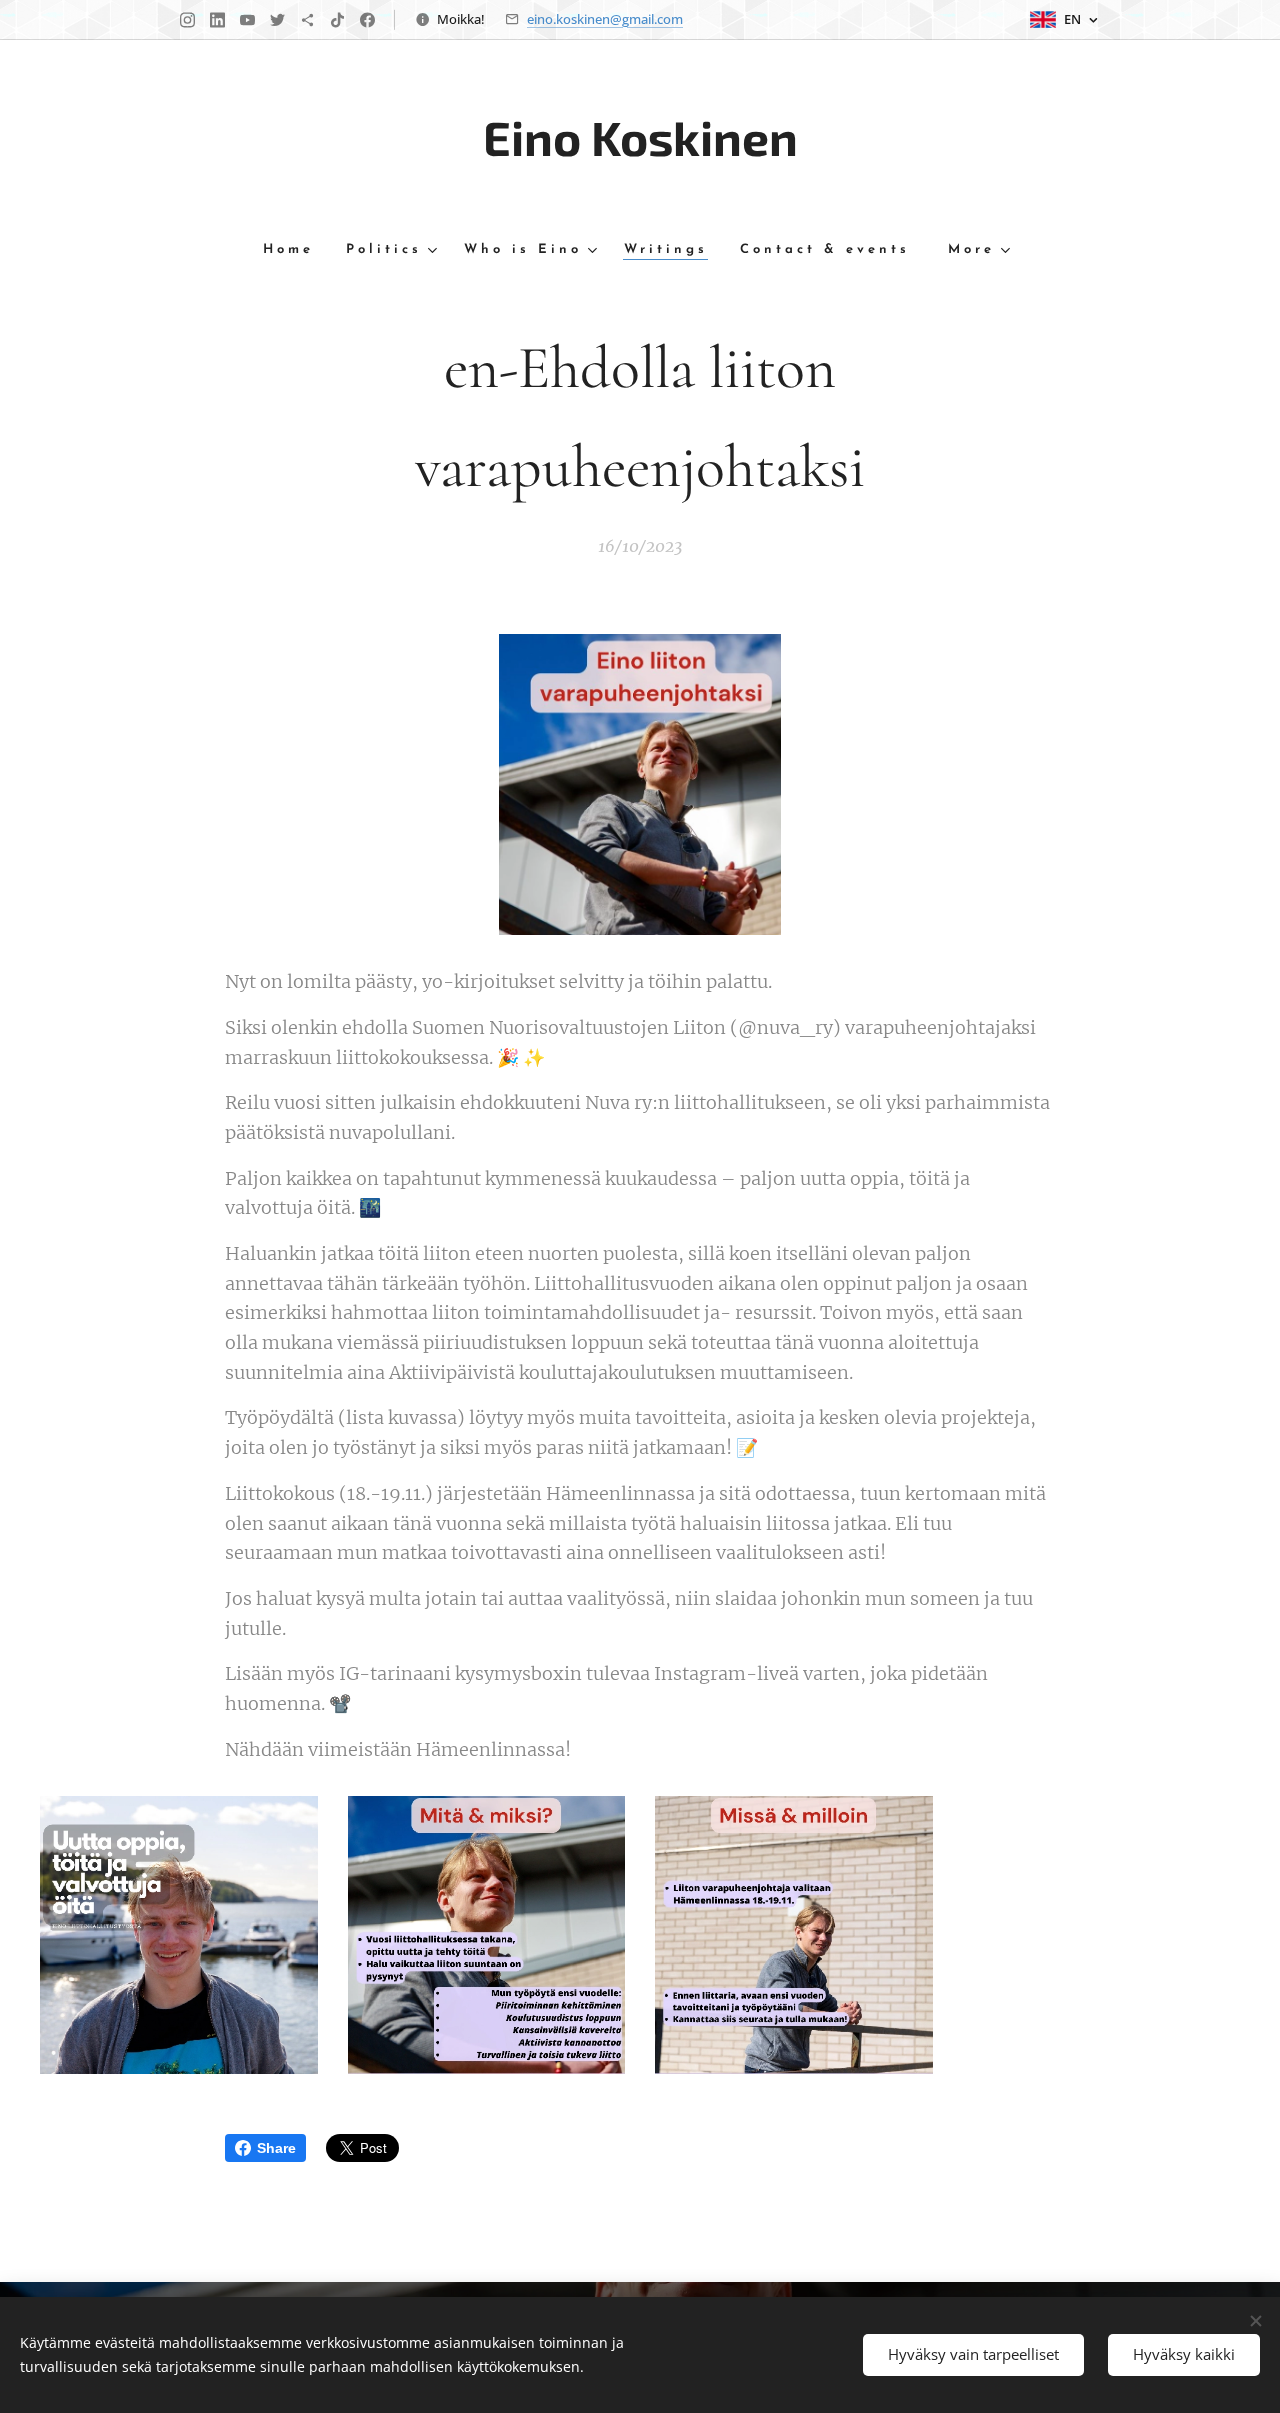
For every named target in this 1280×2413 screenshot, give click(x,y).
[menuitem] (296, 250)
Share (276, 2148)
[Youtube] (247, 20)
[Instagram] (187, 20)
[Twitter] (277, 20)
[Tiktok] (337, 20)
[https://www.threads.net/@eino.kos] (307, 20)
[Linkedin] (217, 20)
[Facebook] (367, 20)
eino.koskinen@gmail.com (605, 19)
